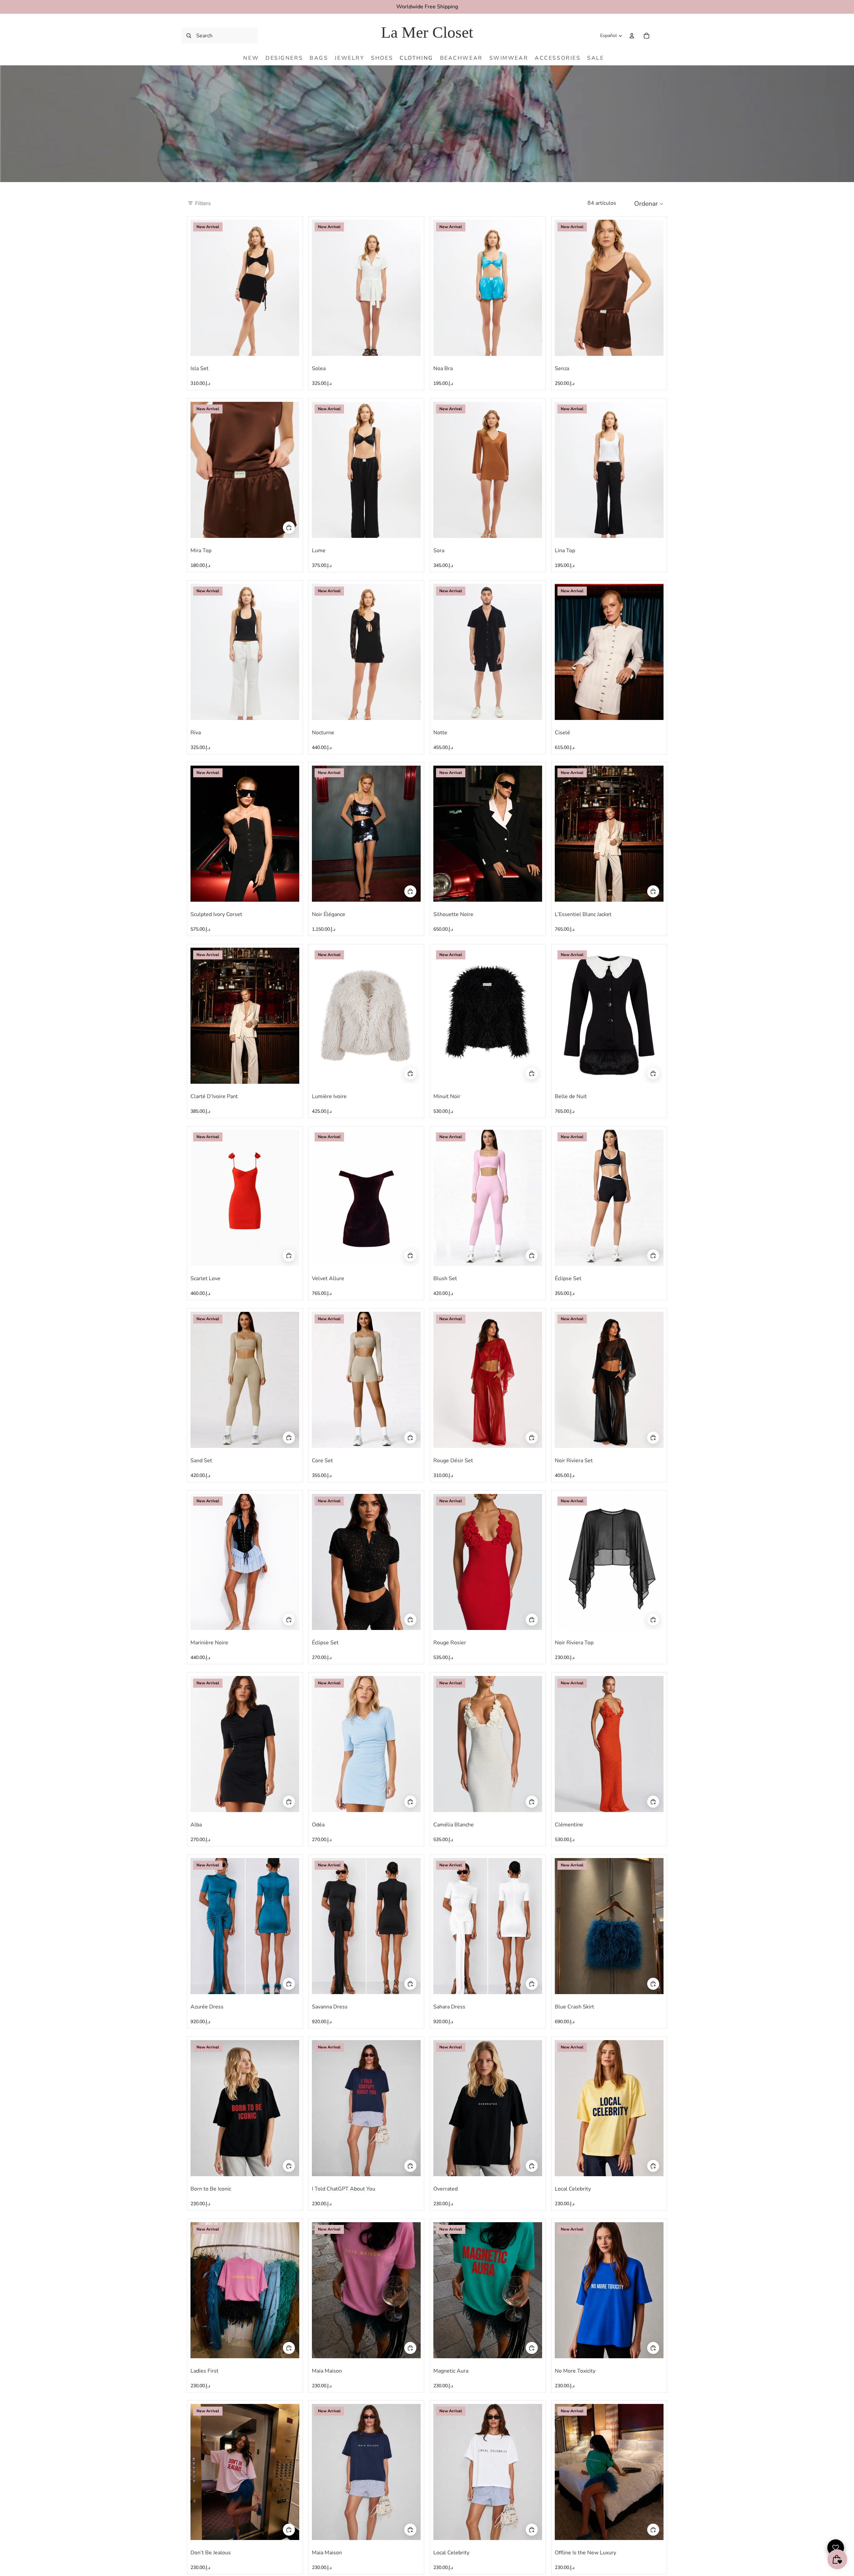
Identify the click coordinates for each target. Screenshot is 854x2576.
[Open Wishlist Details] (836, 2548)
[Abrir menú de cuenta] (632, 36)
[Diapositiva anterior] (200, 287)
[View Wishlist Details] (661, 36)
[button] (651, 203)
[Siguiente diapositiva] (289, 287)
